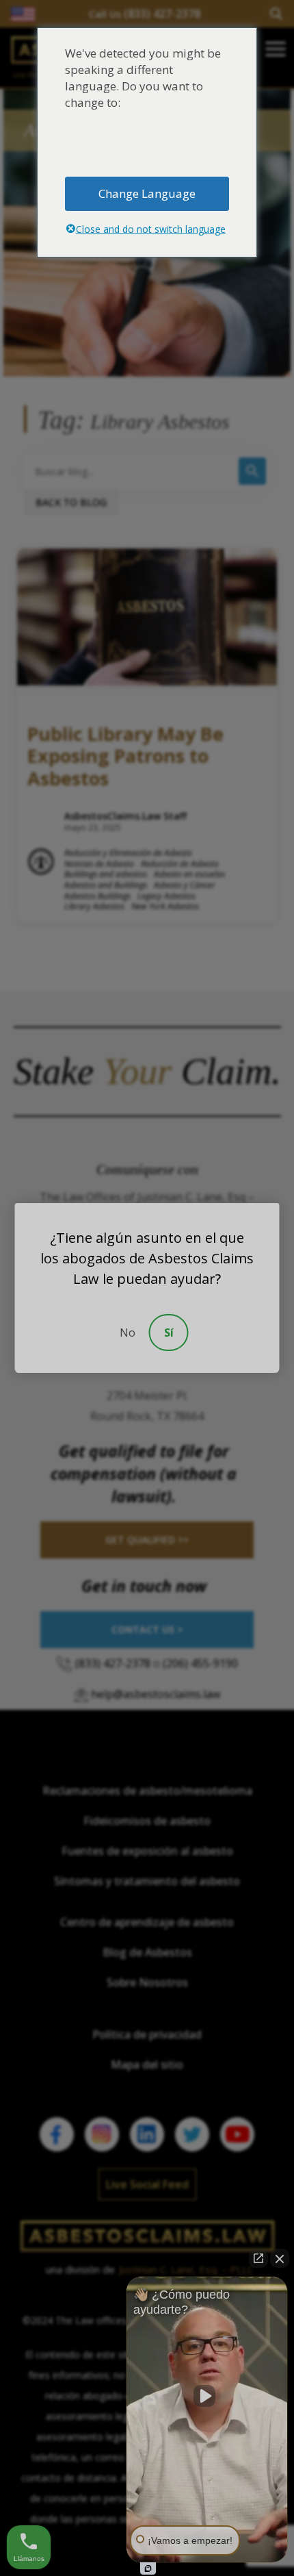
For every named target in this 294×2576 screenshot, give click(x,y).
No (128, 1333)
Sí (169, 1333)
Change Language (147, 193)
